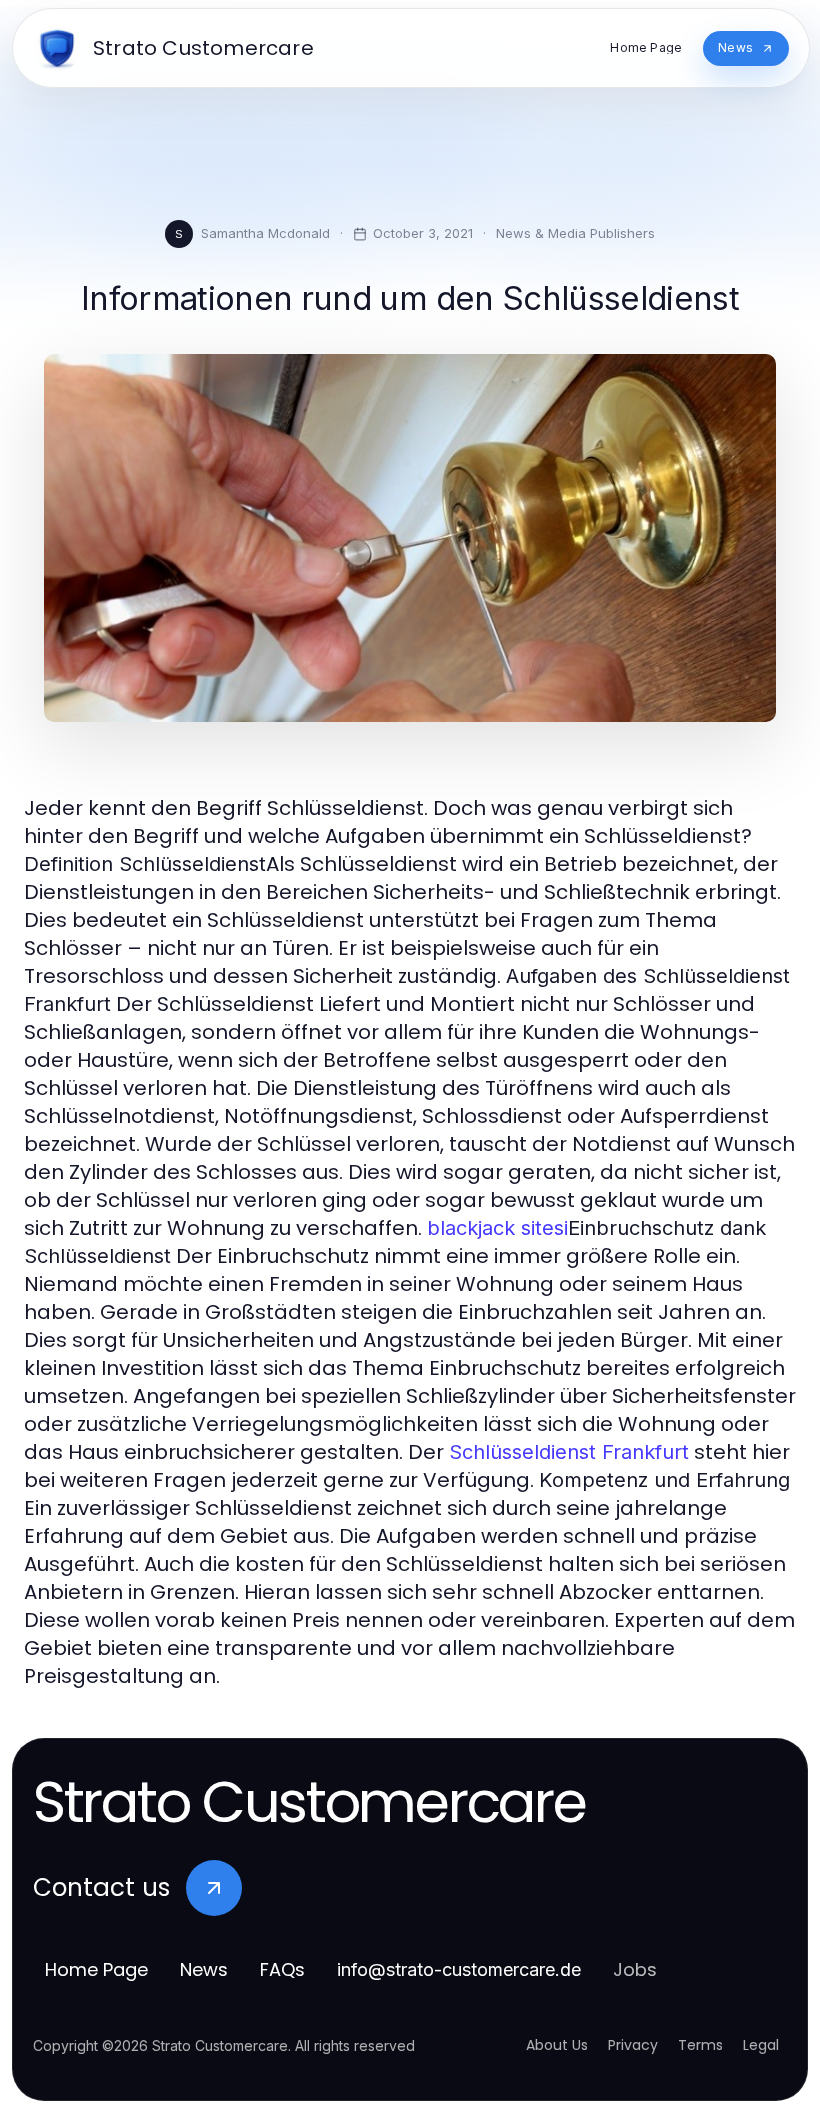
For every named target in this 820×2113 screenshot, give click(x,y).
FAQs (282, 1969)
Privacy (633, 2045)
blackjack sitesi (497, 1228)
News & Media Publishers (575, 233)
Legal (761, 2045)
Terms (700, 2045)
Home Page (96, 1969)
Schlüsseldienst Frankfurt (569, 1452)
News (204, 1969)
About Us (557, 2045)
